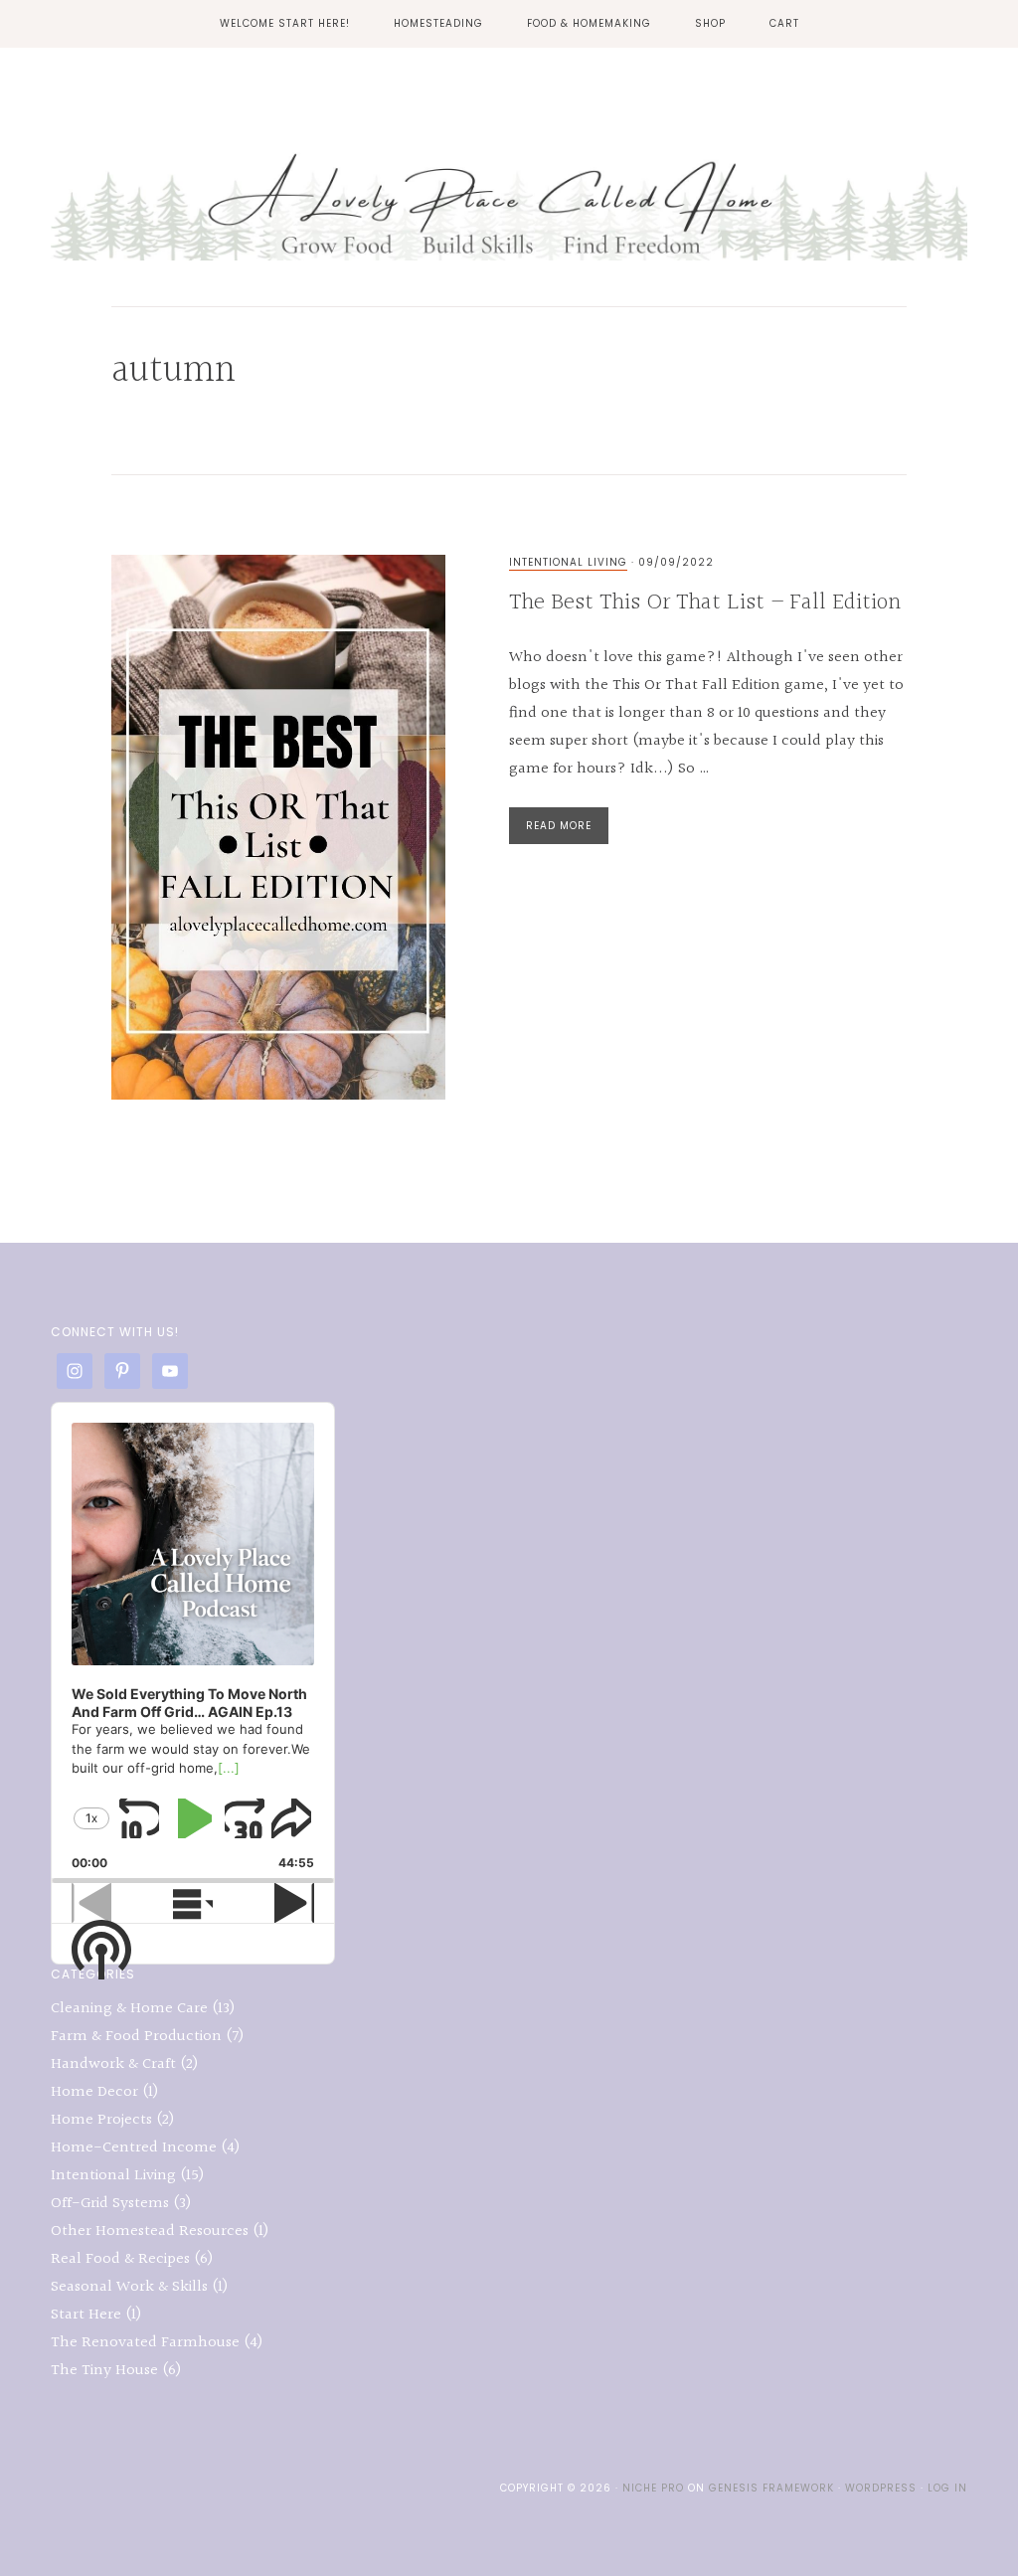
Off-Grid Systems (110, 2204)
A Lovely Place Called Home (509, 192)
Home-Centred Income (134, 2148)
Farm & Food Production (136, 2037)
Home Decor (94, 2092)
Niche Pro (653, 2488)
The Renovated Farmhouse (145, 2343)
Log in (947, 2488)
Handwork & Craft (113, 2064)
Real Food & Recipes (120, 2259)
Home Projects (101, 2120)
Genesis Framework (771, 2488)
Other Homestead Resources (150, 2232)
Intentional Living (568, 562)
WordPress (881, 2488)
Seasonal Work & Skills (129, 2287)
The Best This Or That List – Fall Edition (705, 602)
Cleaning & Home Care (129, 2009)
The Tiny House (104, 2371)
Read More (559, 826)
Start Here (86, 2315)
